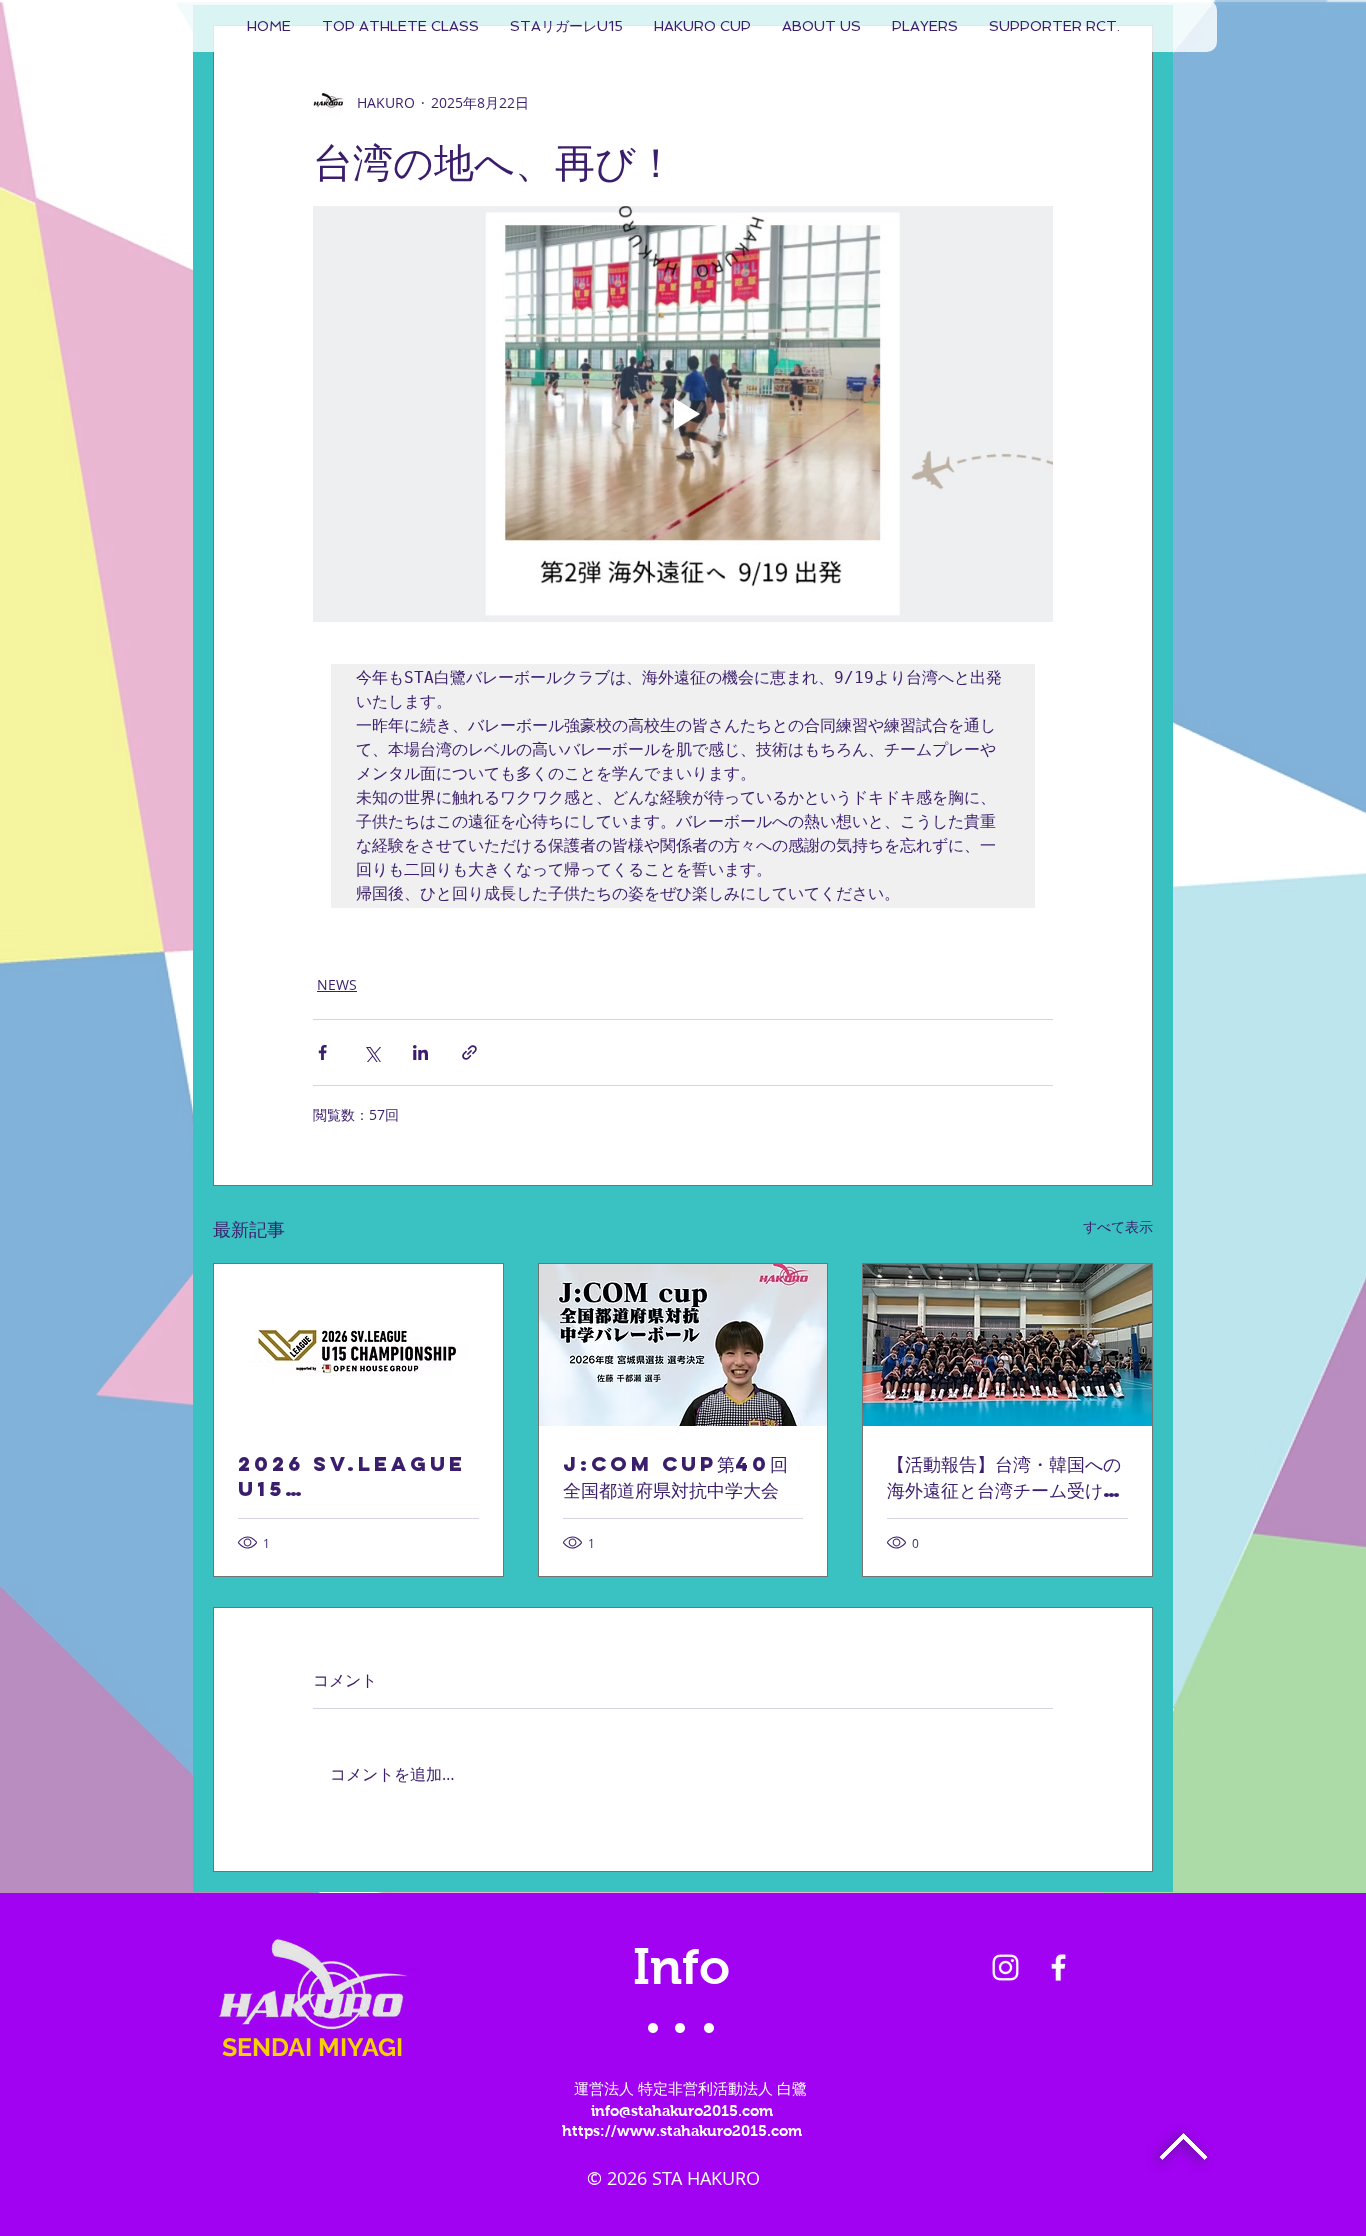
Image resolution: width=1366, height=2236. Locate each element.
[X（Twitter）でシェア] (371, 1052)
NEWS (337, 984)
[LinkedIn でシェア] (420, 1052)
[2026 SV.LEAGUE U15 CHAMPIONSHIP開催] (358, 1345)
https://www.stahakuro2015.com (682, 2130)
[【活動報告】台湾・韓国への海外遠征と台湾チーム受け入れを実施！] (1007, 1345)
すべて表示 (1118, 1226)
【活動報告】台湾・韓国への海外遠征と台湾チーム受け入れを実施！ (1004, 1477)
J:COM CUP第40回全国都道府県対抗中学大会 (675, 1476)
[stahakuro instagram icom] (1005, 1967)
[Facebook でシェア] (322, 1052)
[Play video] (683, 414)
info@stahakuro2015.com (682, 2110)
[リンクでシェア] (469, 1052)
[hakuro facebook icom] (1058, 1967)
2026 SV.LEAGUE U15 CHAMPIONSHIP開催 (352, 1476)
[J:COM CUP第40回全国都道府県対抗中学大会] (683, 1345)
